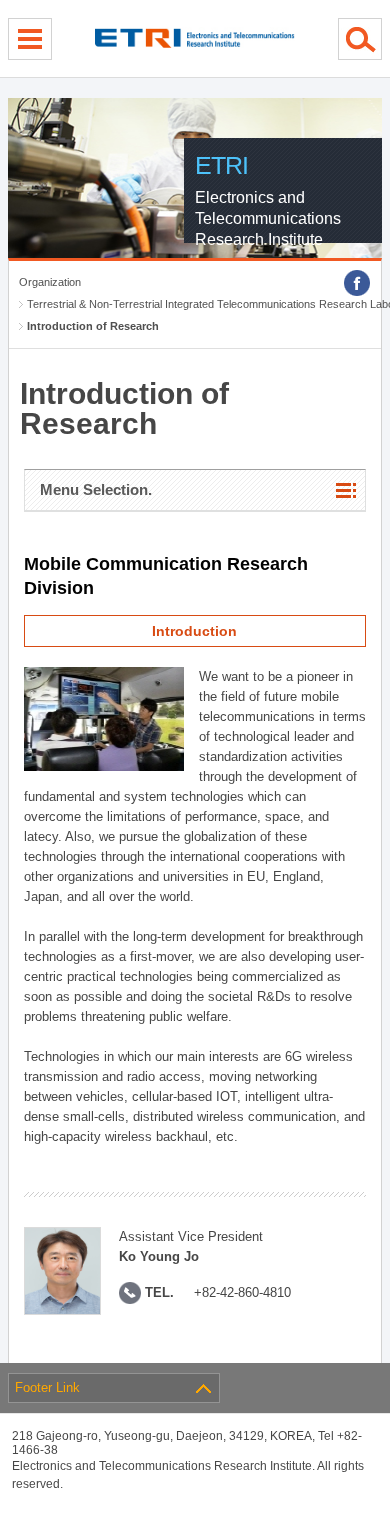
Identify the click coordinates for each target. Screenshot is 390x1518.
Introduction (194, 631)
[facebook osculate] (357, 283)
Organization (50, 282)
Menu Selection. (96, 489)
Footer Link (47, 1387)
